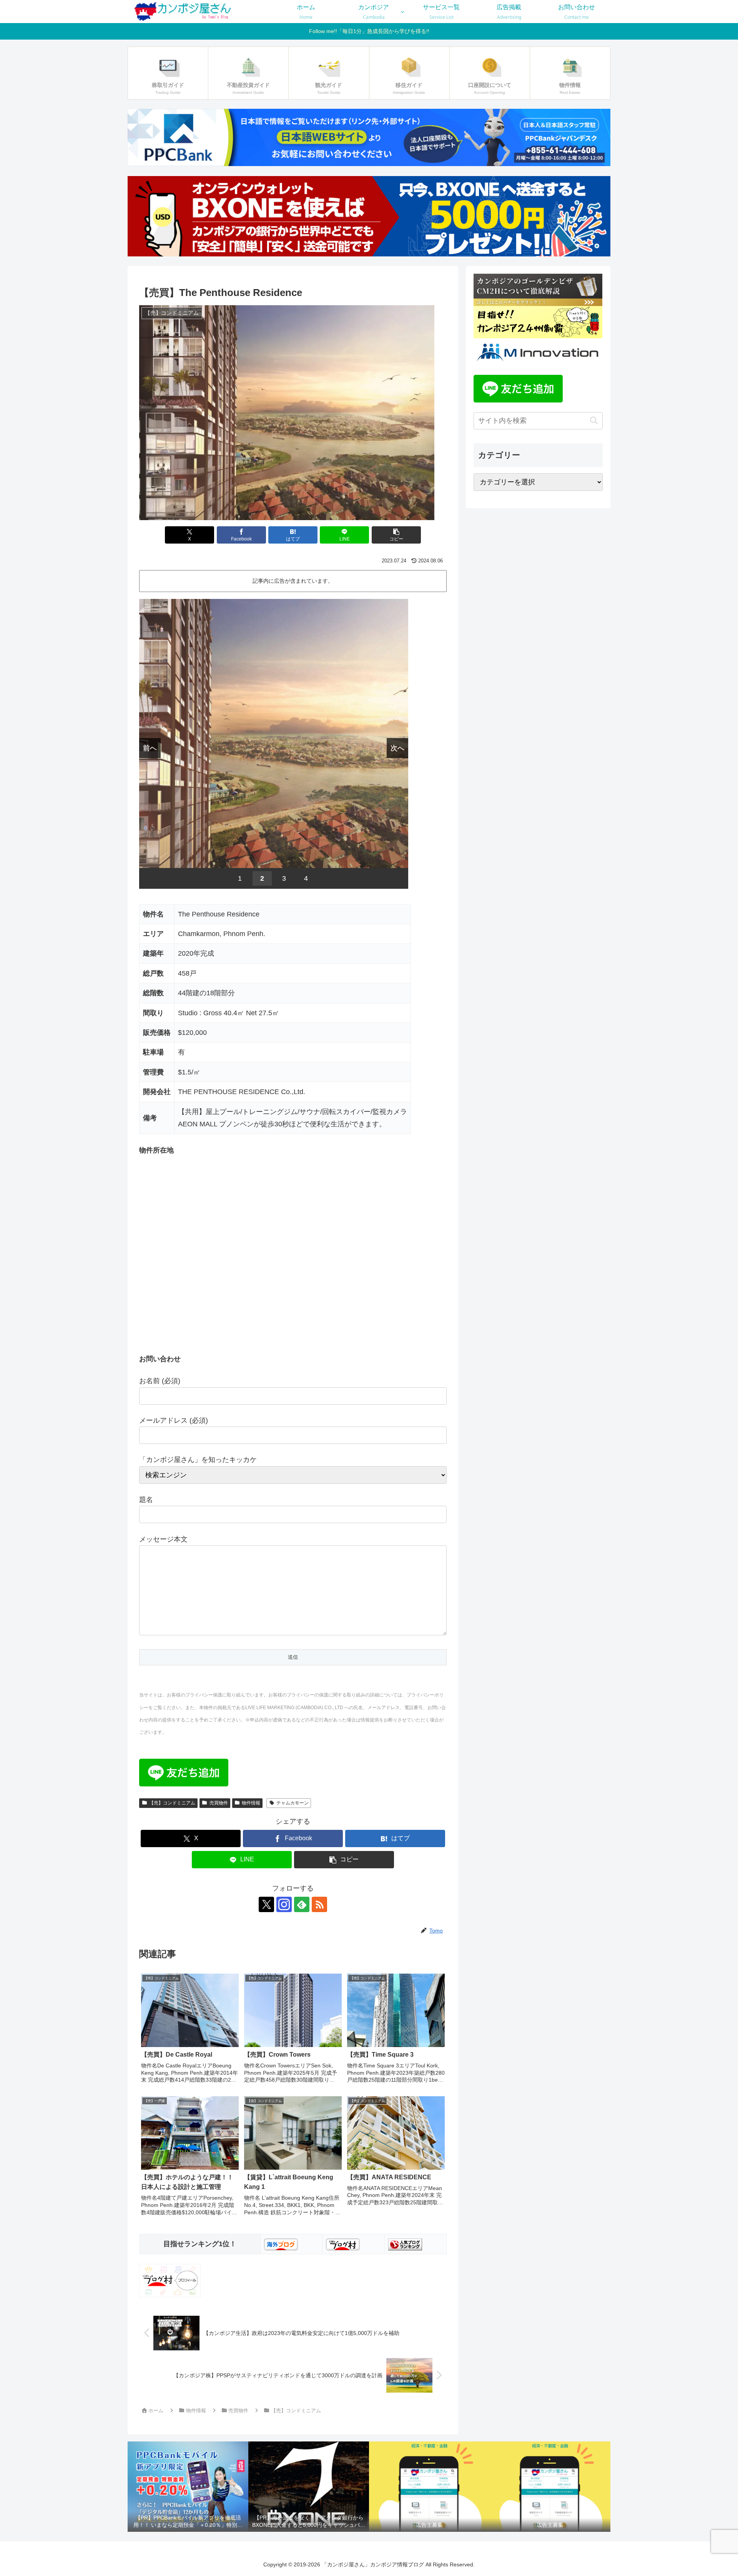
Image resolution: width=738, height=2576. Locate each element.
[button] (396, 535)
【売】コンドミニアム (172, 1803)
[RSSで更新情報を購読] (319, 1904)
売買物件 (219, 1803)
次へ (397, 748)
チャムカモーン (293, 1803)
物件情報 (251, 1803)
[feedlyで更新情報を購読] (302, 1904)
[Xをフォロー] (266, 1904)
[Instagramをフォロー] (284, 1904)
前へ (150, 748)
